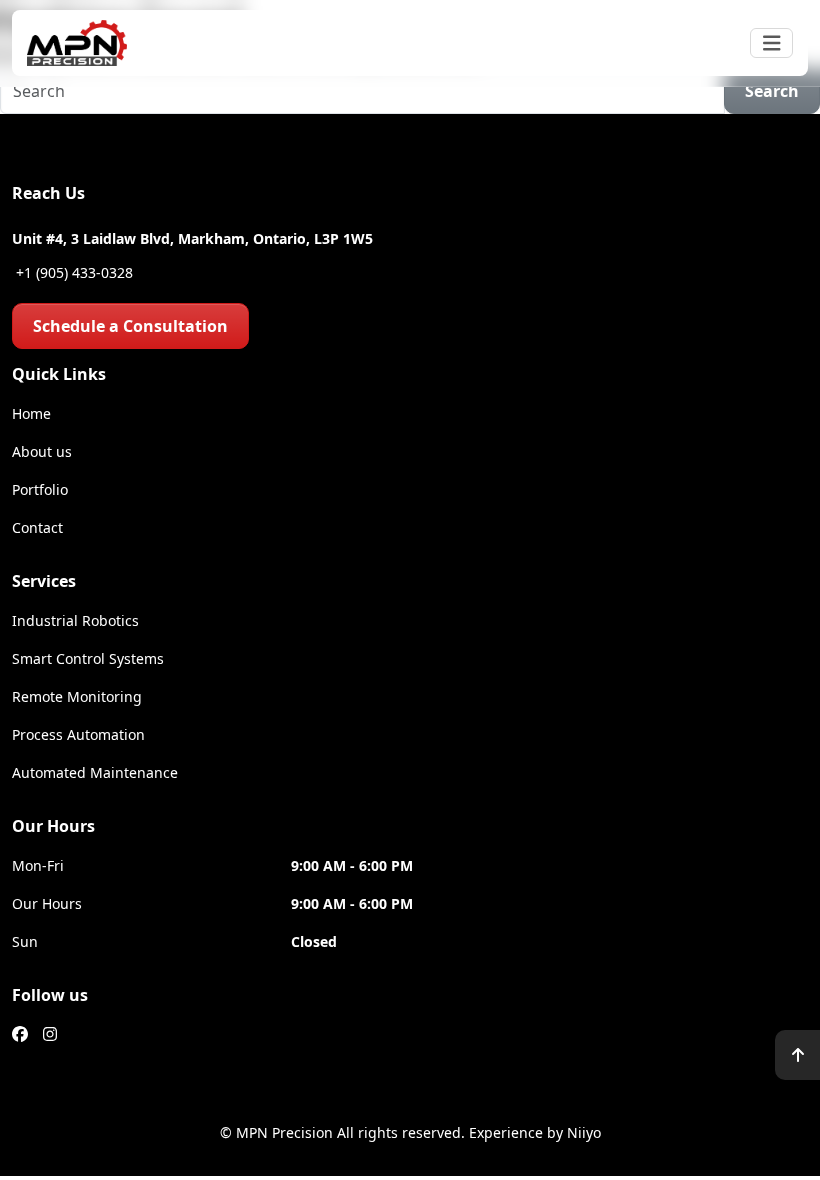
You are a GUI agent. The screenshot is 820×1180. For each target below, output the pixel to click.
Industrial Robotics (75, 620)
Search (772, 91)
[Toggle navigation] (772, 43)
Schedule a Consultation (130, 326)
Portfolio (40, 489)
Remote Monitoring (77, 696)
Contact (37, 527)
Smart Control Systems (88, 658)
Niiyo (584, 1132)
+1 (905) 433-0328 (72, 272)
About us (42, 451)
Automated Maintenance (95, 772)
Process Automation (78, 734)
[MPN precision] (77, 43)
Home (31, 413)
